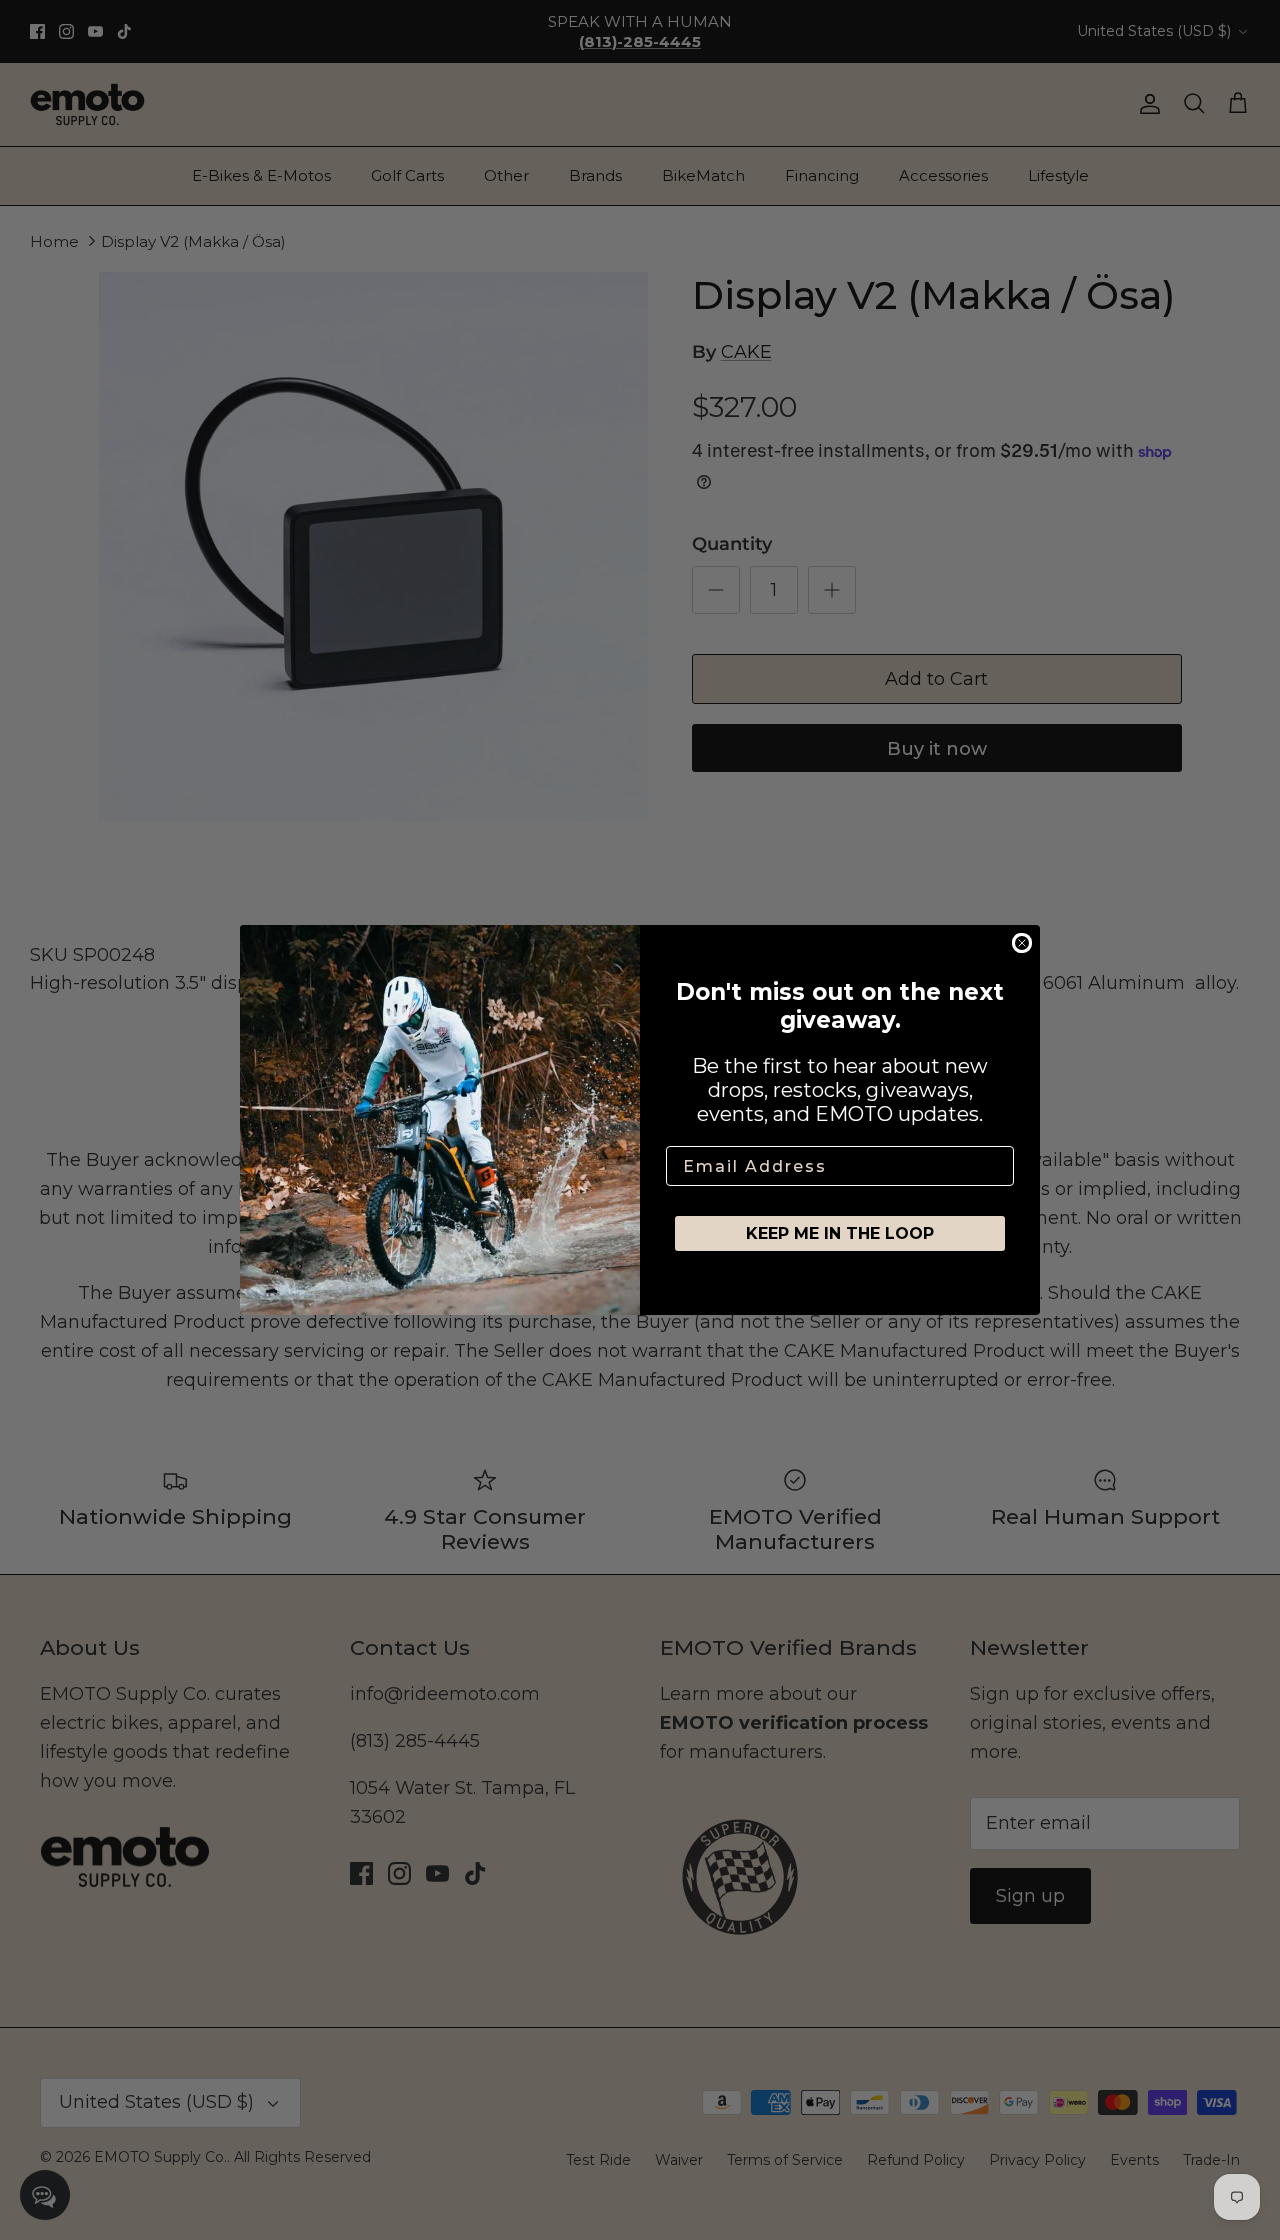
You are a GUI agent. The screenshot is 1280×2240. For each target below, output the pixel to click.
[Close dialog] (1022, 943)
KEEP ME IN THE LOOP (840, 1233)
